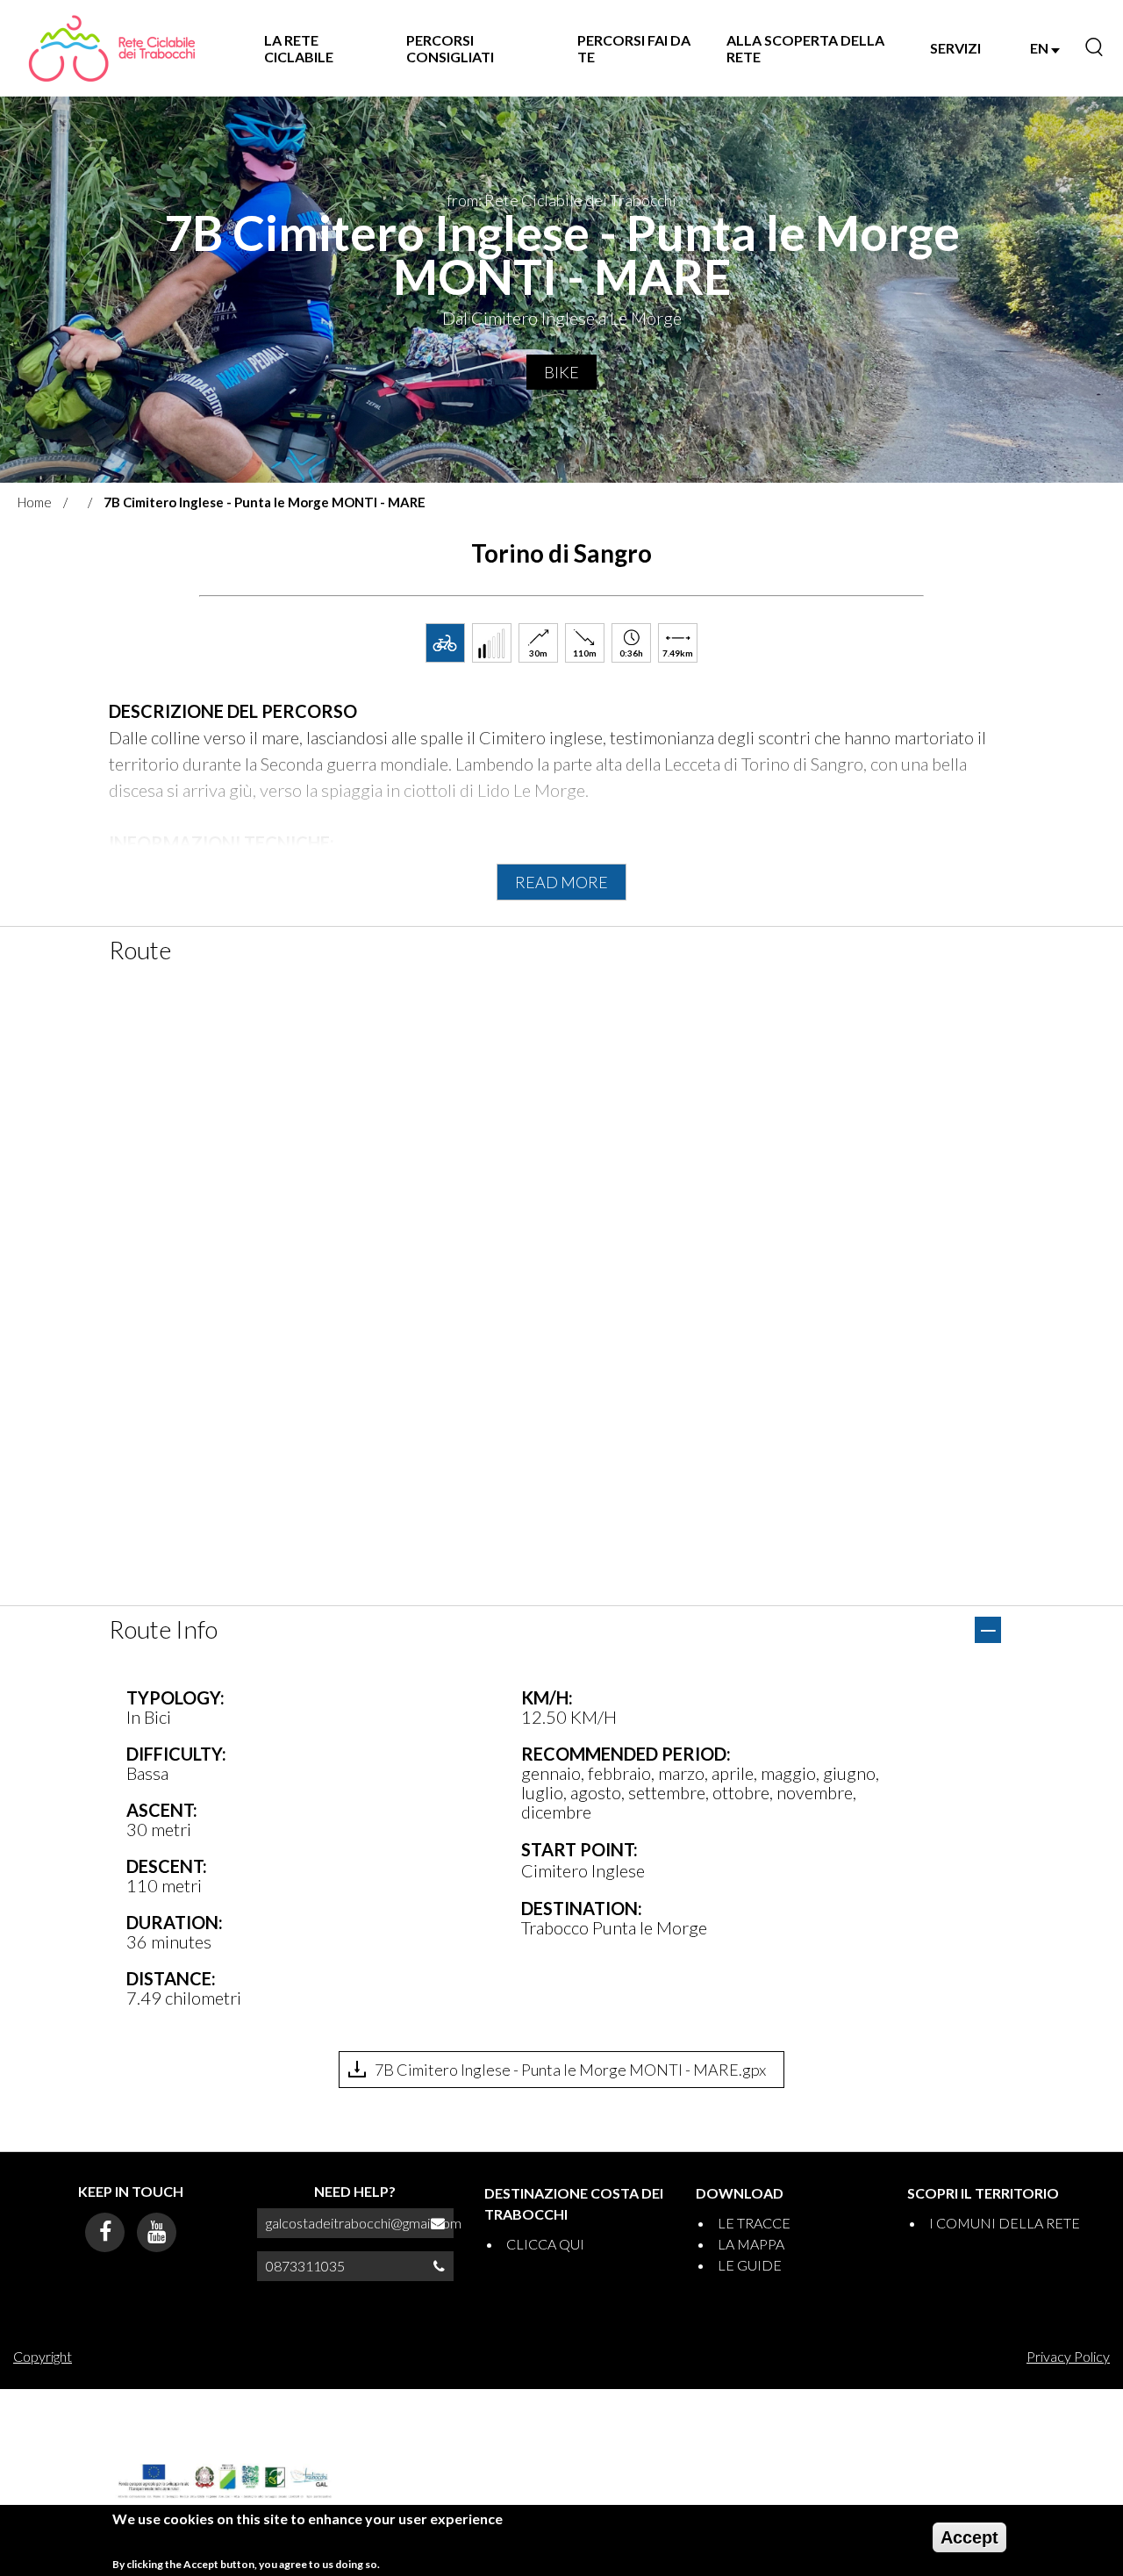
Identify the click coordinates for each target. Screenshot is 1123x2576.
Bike (561, 372)
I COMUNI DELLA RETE (1005, 2223)
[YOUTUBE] (157, 2232)
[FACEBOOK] (105, 2232)
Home (35, 502)
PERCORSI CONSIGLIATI (450, 48)
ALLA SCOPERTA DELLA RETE (805, 48)
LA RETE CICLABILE (299, 48)
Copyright (43, 2356)
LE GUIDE (750, 2265)
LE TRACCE (754, 2223)
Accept (969, 2537)
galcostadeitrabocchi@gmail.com (364, 2223)
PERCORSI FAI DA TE (634, 48)
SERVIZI (955, 48)
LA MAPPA (751, 2244)
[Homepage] (111, 48)
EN (1041, 48)
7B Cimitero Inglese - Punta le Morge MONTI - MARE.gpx (570, 2070)
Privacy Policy (1068, 2356)
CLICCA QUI (545, 2244)
